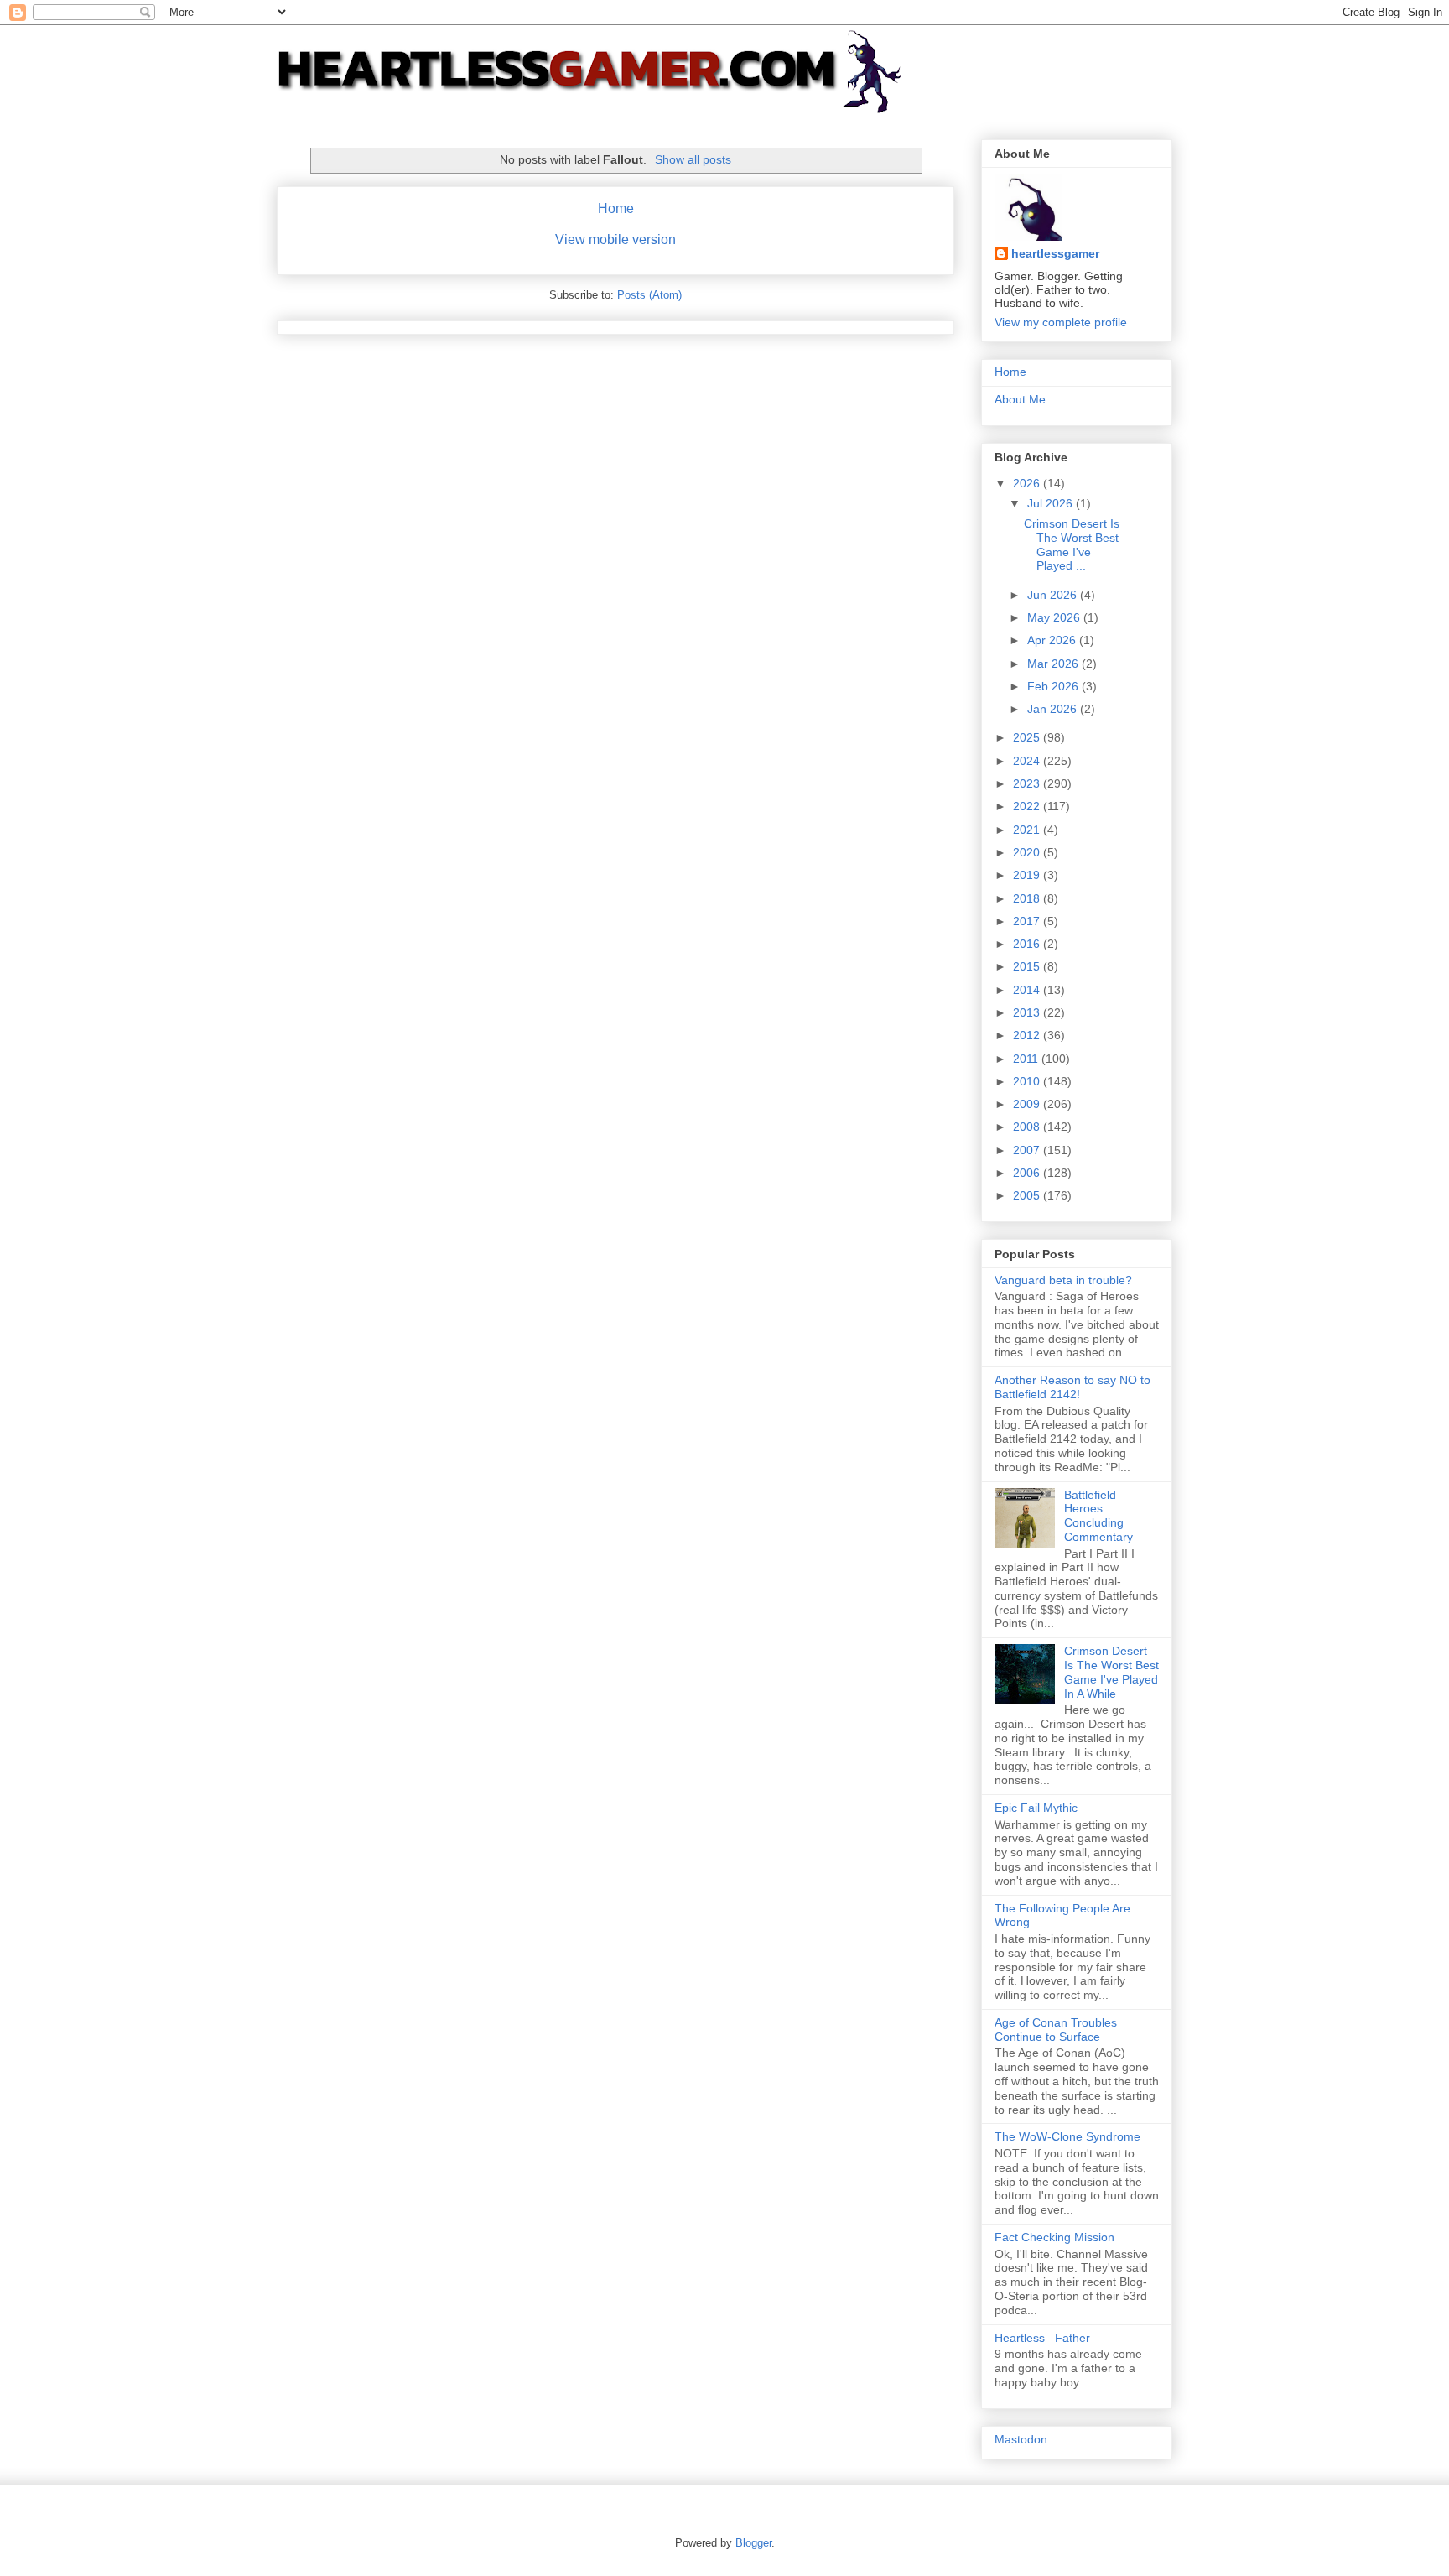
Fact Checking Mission (1054, 2237)
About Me (1020, 399)
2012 (1028, 1035)
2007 (1028, 1150)
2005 (1028, 1195)
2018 (1028, 898)
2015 (1028, 966)
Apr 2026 (1053, 640)
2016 (1028, 944)
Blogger (753, 2543)
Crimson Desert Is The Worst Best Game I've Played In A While (1111, 1672)
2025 (1028, 737)
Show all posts (693, 159)
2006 (1028, 1173)
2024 (1028, 761)
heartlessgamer (1055, 253)
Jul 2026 (1052, 503)
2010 (1028, 1081)
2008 (1028, 1127)
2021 (1028, 830)
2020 (1028, 852)
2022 (1028, 806)
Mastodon (1021, 2439)
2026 (1028, 483)
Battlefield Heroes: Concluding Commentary (1098, 1516)
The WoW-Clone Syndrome (1067, 2136)
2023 (1028, 783)
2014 (1028, 990)
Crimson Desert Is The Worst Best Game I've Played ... (1072, 544)
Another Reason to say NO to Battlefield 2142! (1072, 1387)
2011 (1027, 1059)
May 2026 (1055, 617)
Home (616, 208)
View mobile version (615, 239)
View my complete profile (1061, 322)
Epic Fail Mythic (1036, 1808)
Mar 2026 (1054, 664)
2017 (1028, 921)
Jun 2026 (1054, 595)
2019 (1028, 875)
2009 (1028, 1104)
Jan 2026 (1054, 709)
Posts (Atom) (649, 295)
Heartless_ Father (1042, 2338)
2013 (1028, 1012)
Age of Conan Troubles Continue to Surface (1056, 2030)
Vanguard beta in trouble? (1063, 1280)
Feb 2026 (1054, 686)
